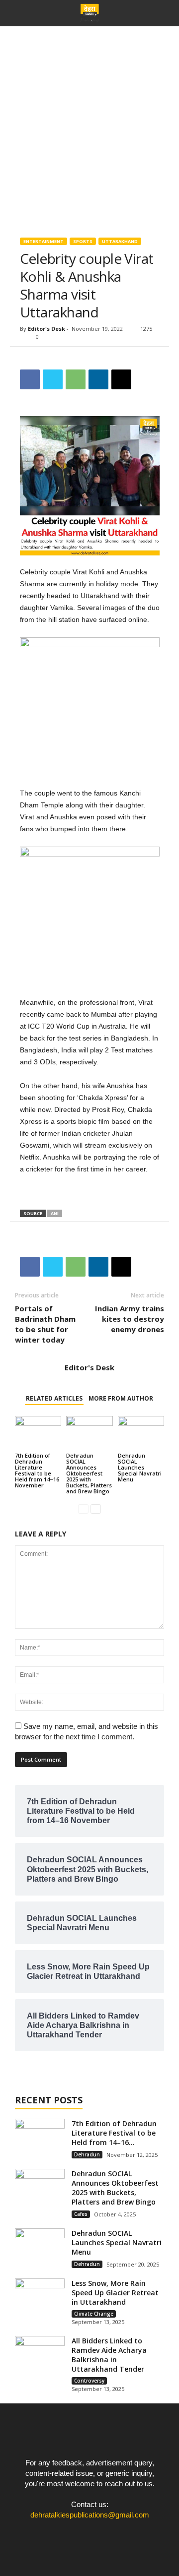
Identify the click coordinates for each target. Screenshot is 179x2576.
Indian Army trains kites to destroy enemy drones (130, 1319)
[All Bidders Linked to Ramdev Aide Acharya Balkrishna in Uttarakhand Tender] (40, 2355)
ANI (55, 1213)
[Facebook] (70, 2534)
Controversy (89, 2381)
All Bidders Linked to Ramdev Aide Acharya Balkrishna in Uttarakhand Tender (109, 2355)
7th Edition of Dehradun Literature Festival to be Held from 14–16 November (37, 1470)
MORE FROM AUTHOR (121, 1398)
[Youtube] (110, 2534)
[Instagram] (91, 2534)
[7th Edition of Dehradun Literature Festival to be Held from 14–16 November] (38, 1433)
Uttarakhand (120, 241)
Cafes (81, 2214)
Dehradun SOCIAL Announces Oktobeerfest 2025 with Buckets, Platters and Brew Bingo (89, 1473)
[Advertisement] (89, 121)
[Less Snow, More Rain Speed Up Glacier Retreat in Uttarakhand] (40, 2297)
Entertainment (44, 241)
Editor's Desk (46, 329)
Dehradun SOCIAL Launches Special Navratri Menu (140, 1467)
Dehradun (87, 2154)
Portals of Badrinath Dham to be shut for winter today (45, 1324)
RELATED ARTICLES (54, 1398)
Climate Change (94, 2314)
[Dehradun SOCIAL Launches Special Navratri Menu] (141, 1433)
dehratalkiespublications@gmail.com (90, 2515)
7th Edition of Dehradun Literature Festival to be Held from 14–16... (114, 2133)
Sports (83, 241)
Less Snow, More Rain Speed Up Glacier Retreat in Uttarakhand (115, 2293)
